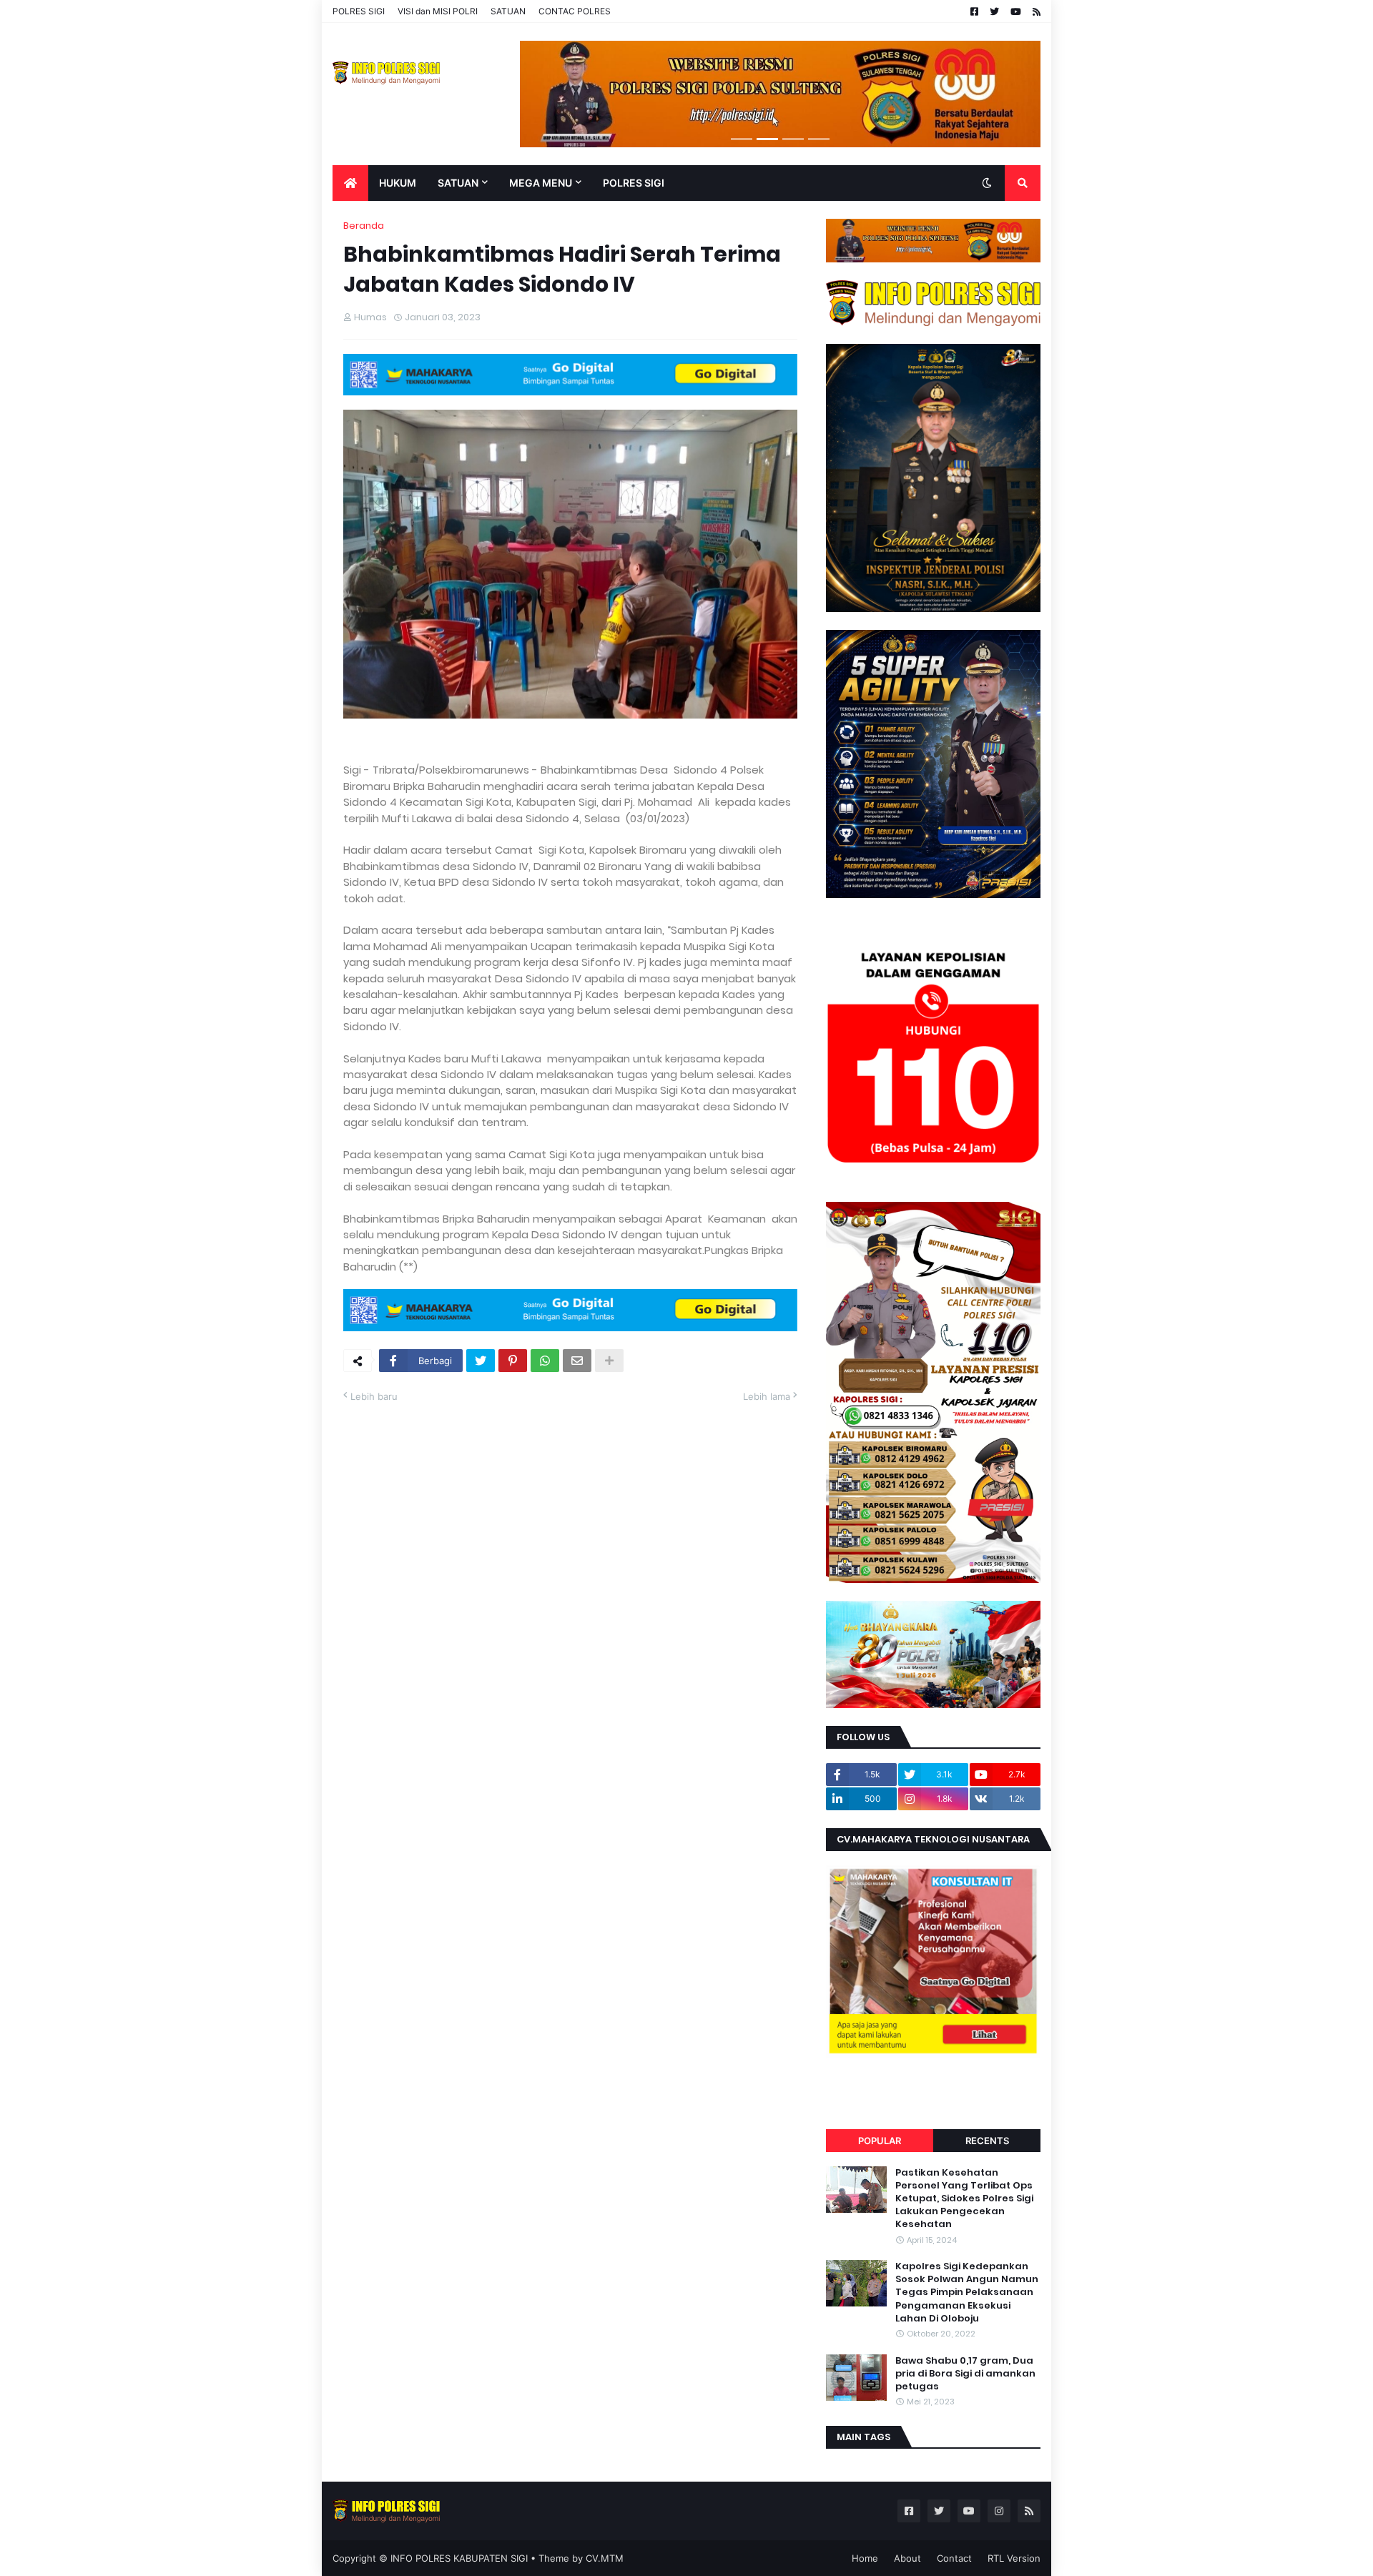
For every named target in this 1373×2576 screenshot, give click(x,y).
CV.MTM (605, 2558)
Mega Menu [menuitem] (541, 183)
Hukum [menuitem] (398, 183)
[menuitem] (350, 183)
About (907, 2558)
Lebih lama (767, 1396)
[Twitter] (481, 1361)
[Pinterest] (513, 1361)
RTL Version (1014, 2558)
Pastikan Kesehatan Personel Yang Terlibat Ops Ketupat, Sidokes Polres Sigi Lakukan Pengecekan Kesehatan (964, 2199)
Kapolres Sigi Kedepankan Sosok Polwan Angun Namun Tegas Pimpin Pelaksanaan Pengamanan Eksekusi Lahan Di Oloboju (967, 2293)
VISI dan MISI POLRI (438, 11)
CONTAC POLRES (575, 11)
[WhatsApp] (545, 1361)
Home (865, 2558)
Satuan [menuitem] (458, 183)
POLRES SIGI (359, 11)
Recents (987, 2141)
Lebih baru (374, 1396)
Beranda (364, 226)
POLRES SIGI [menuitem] (634, 183)
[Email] (577, 1361)
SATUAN (508, 11)
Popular (880, 2141)
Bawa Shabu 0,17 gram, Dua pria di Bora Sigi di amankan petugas (965, 2374)
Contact (954, 2558)
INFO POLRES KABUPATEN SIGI (459, 2558)
